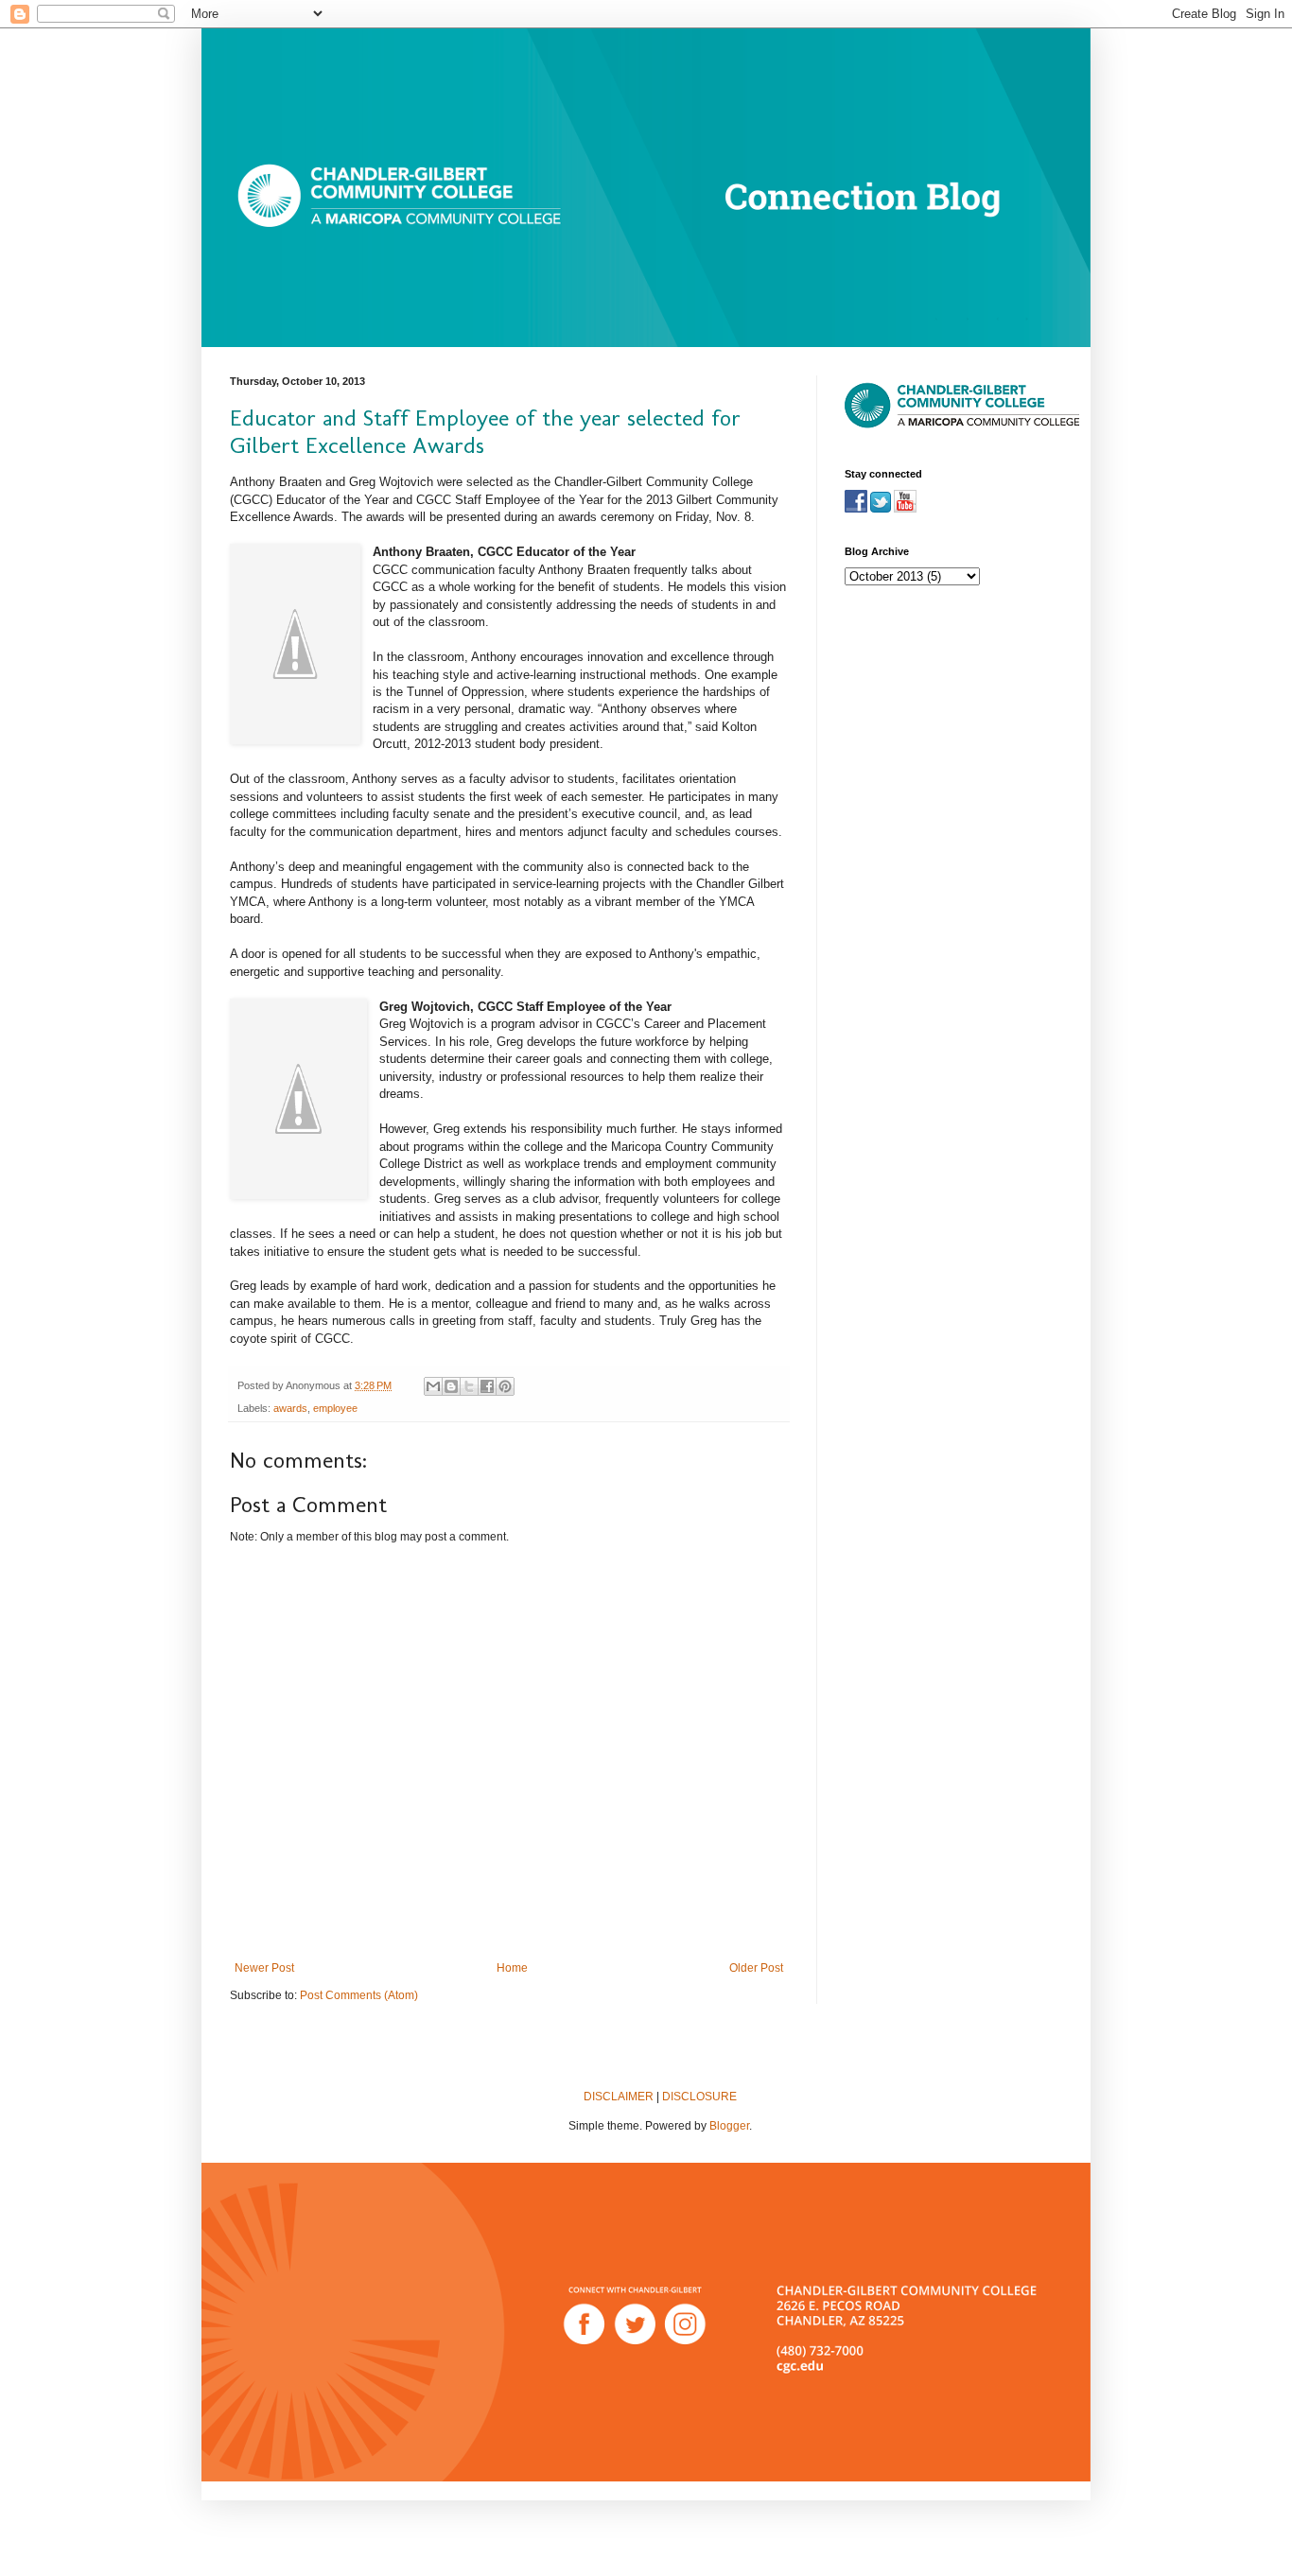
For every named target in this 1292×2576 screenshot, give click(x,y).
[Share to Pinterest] (505, 1386)
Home (512, 1968)
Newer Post (264, 1968)
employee (335, 1408)
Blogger (729, 2126)
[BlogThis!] (451, 1386)
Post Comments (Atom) (359, 1995)
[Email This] (433, 1386)
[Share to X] (469, 1386)
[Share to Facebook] (487, 1386)
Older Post (756, 1968)
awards (290, 1408)
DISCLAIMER (619, 2097)
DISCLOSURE (699, 2097)
